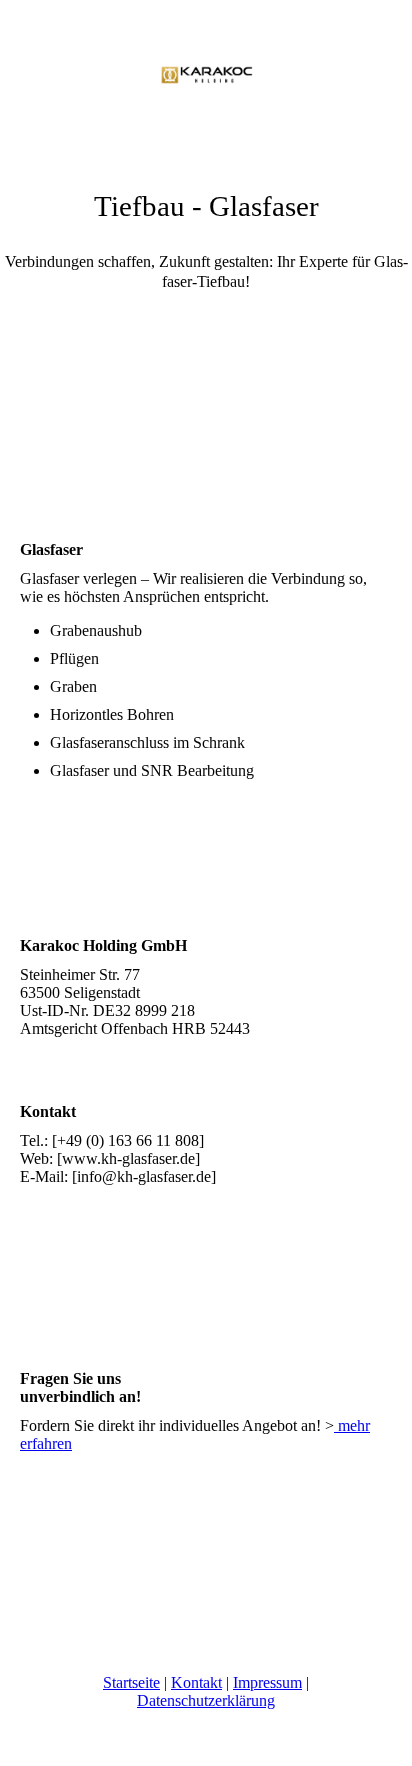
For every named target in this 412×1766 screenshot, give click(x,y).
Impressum (267, 1682)
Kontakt (196, 1682)
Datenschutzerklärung (206, 1700)
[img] (206, 75)
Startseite (131, 1682)
